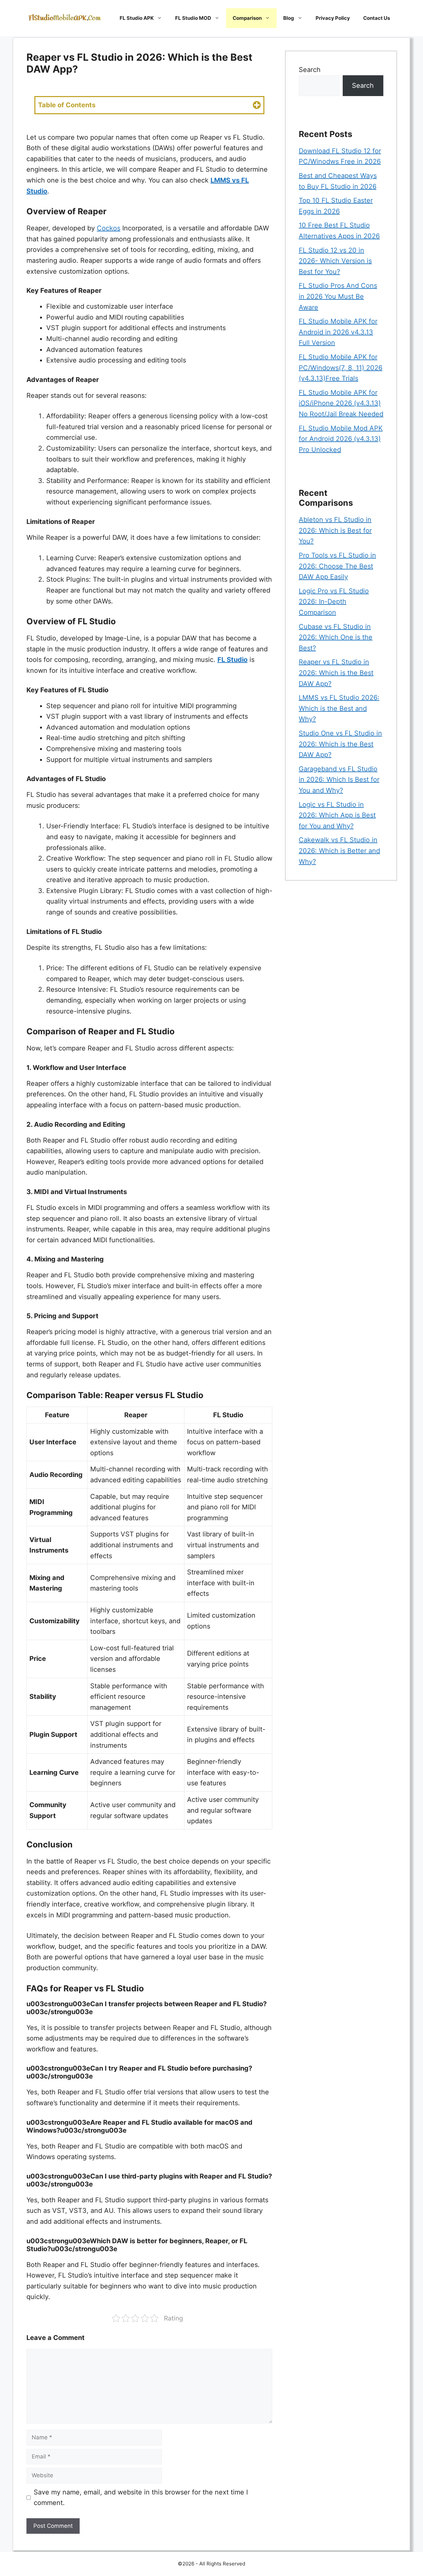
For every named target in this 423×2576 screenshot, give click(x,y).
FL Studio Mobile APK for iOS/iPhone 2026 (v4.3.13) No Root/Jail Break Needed (341, 403)
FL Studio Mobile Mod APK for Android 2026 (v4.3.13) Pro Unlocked (341, 439)
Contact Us (377, 18)
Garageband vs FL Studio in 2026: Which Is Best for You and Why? (339, 780)
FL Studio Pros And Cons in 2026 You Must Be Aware (338, 296)
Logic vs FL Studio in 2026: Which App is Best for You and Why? (337, 815)
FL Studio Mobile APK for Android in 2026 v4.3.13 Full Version (338, 332)
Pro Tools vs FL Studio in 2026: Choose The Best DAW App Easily (337, 566)
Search (310, 70)
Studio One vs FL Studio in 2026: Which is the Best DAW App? (340, 744)
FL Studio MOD (193, 18)
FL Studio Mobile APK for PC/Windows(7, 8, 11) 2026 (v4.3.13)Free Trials (341, 368)
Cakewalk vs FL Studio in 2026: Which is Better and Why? (339, 851)
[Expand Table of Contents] (257, 105)
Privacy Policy (333, 18)
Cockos (109, 228)
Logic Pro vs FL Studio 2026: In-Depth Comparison (334, 602)
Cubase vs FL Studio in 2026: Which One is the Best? (336, 637)
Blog (289, 18)
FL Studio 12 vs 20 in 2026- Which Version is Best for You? (335, 261)
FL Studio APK (137, 18)
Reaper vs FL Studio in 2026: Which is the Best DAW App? (336, 673)
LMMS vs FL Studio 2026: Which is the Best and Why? (339, 708)
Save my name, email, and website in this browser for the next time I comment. (141, 2498)
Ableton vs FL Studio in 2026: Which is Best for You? (335, 530)
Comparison (247, 18)
